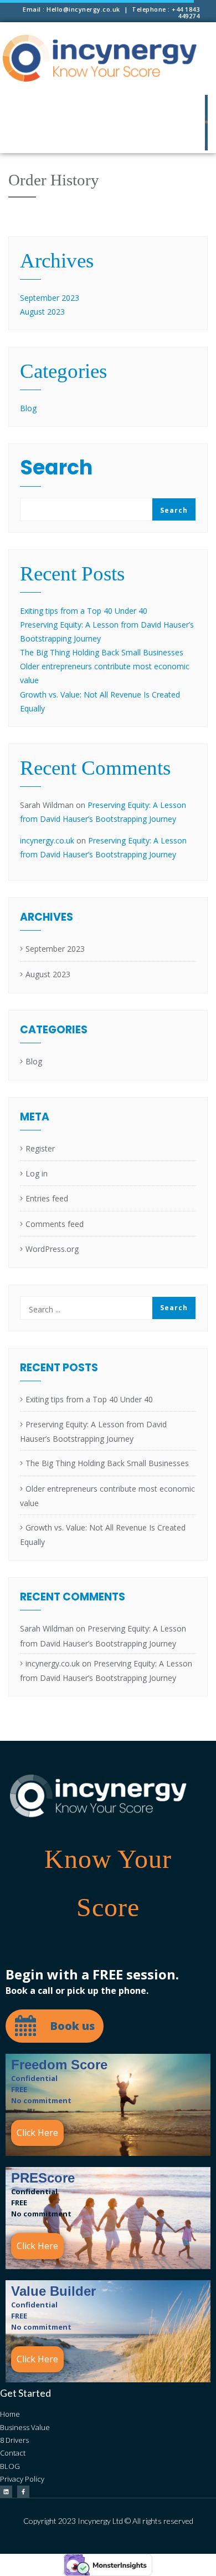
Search (56, 470)
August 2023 (42, 312)
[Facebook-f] (23, 2492)
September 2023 (50, 298)
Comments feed (55, 1224)
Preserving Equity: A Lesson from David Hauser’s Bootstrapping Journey (93, 1431)
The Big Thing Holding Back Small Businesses (102, 652)
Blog (28, 408)
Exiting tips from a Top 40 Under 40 (84, 611)
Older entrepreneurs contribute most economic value (107, 1496)
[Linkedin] (6, 2492)
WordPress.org (52, 1249)
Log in (37, 1173)
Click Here (37, 2133)
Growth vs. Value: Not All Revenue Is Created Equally (103, 1535)
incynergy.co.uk (47, 840)
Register (40, 1148)
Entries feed (47, 1198)
